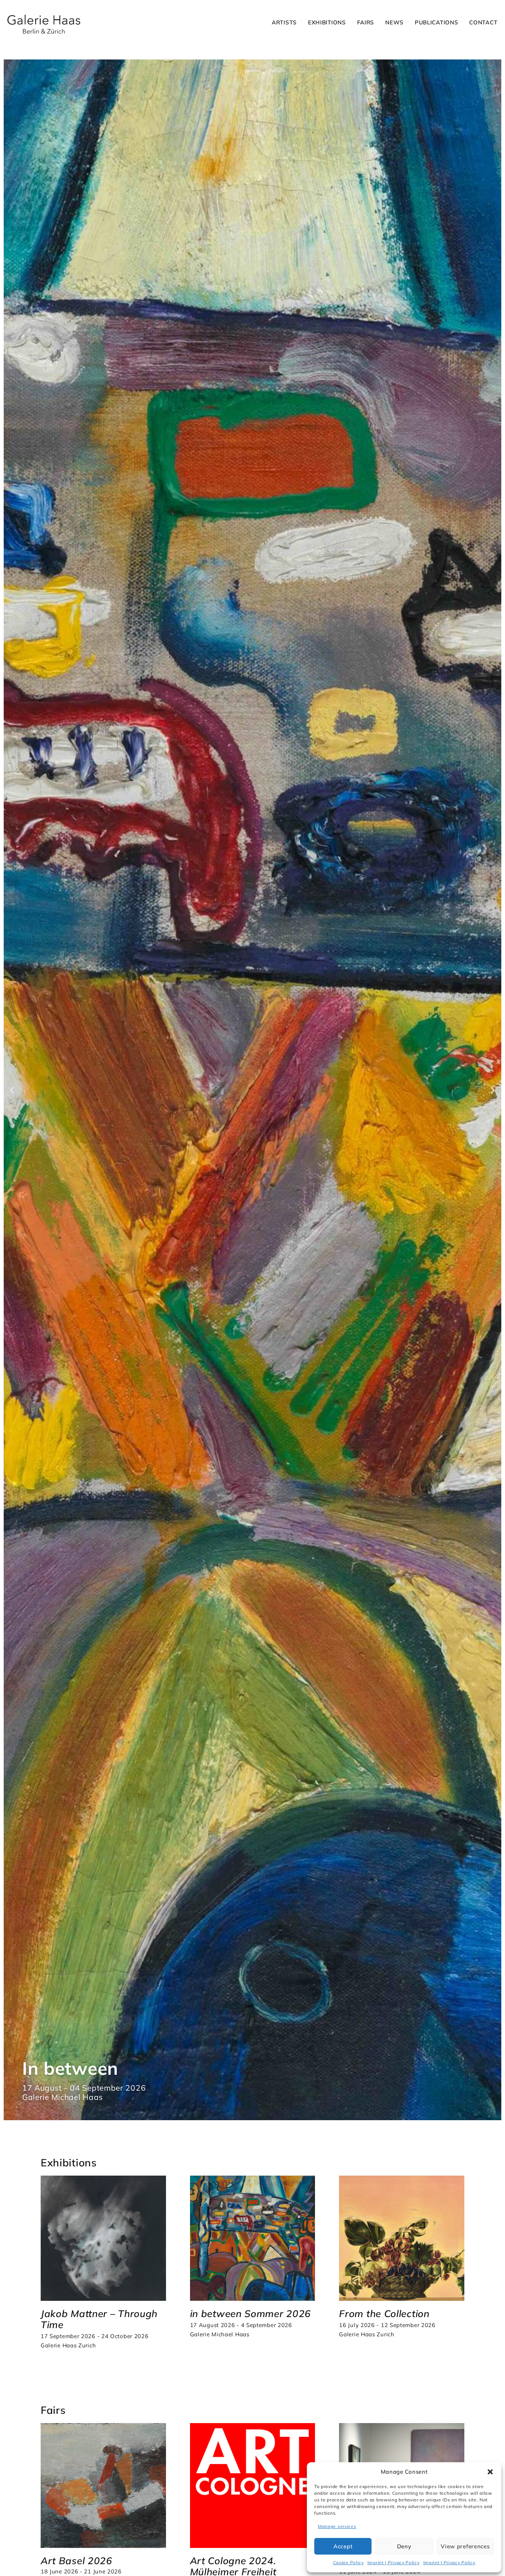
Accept (343, 2546)
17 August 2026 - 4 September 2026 (241, 2325)
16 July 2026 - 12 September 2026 (387, 2325)
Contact (483, 22)
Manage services (337, 2526)
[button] (490, 2472)
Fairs (366, 22)
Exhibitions (327, 22)
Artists (284, 22)
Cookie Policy (348, 2563)
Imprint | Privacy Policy (394, 2563)
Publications (436, 22)
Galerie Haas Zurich (68, 2345)
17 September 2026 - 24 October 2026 (95, 2336)
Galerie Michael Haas (220, 2334)
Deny (404, 2546)
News (394, 22)
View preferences (465, 2546)
